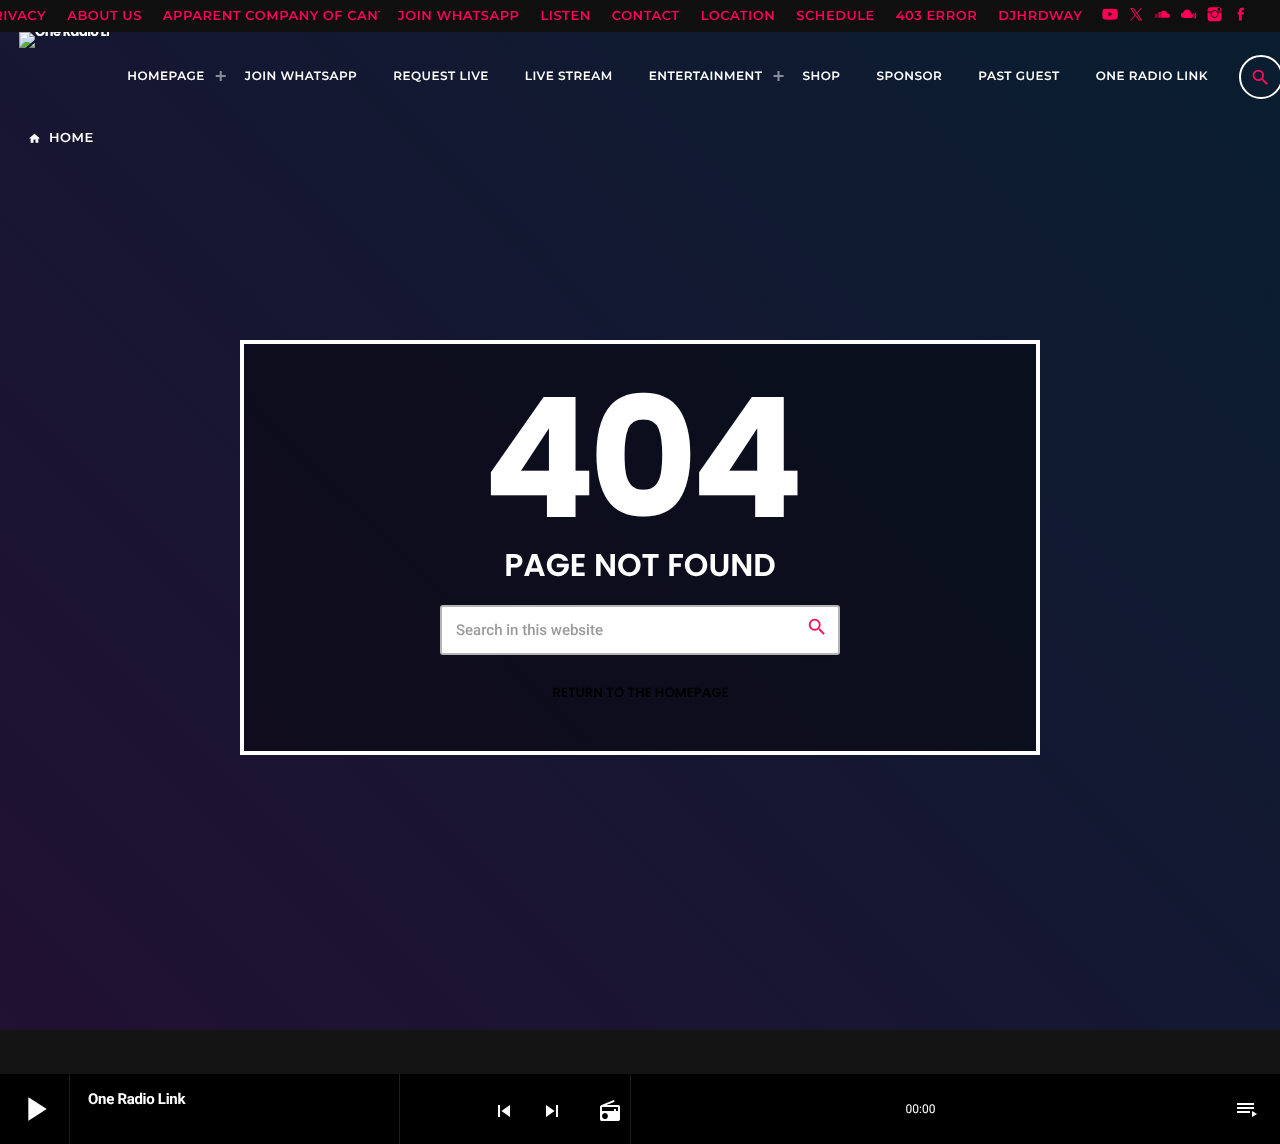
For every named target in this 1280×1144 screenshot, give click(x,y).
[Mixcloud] (1189, 16)
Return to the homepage (640, 692)
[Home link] (64, 77)
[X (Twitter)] (1136, 16)
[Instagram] (1215, 16)
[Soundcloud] (1163, 16)
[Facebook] (1241, 16)
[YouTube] (1110, 16)
